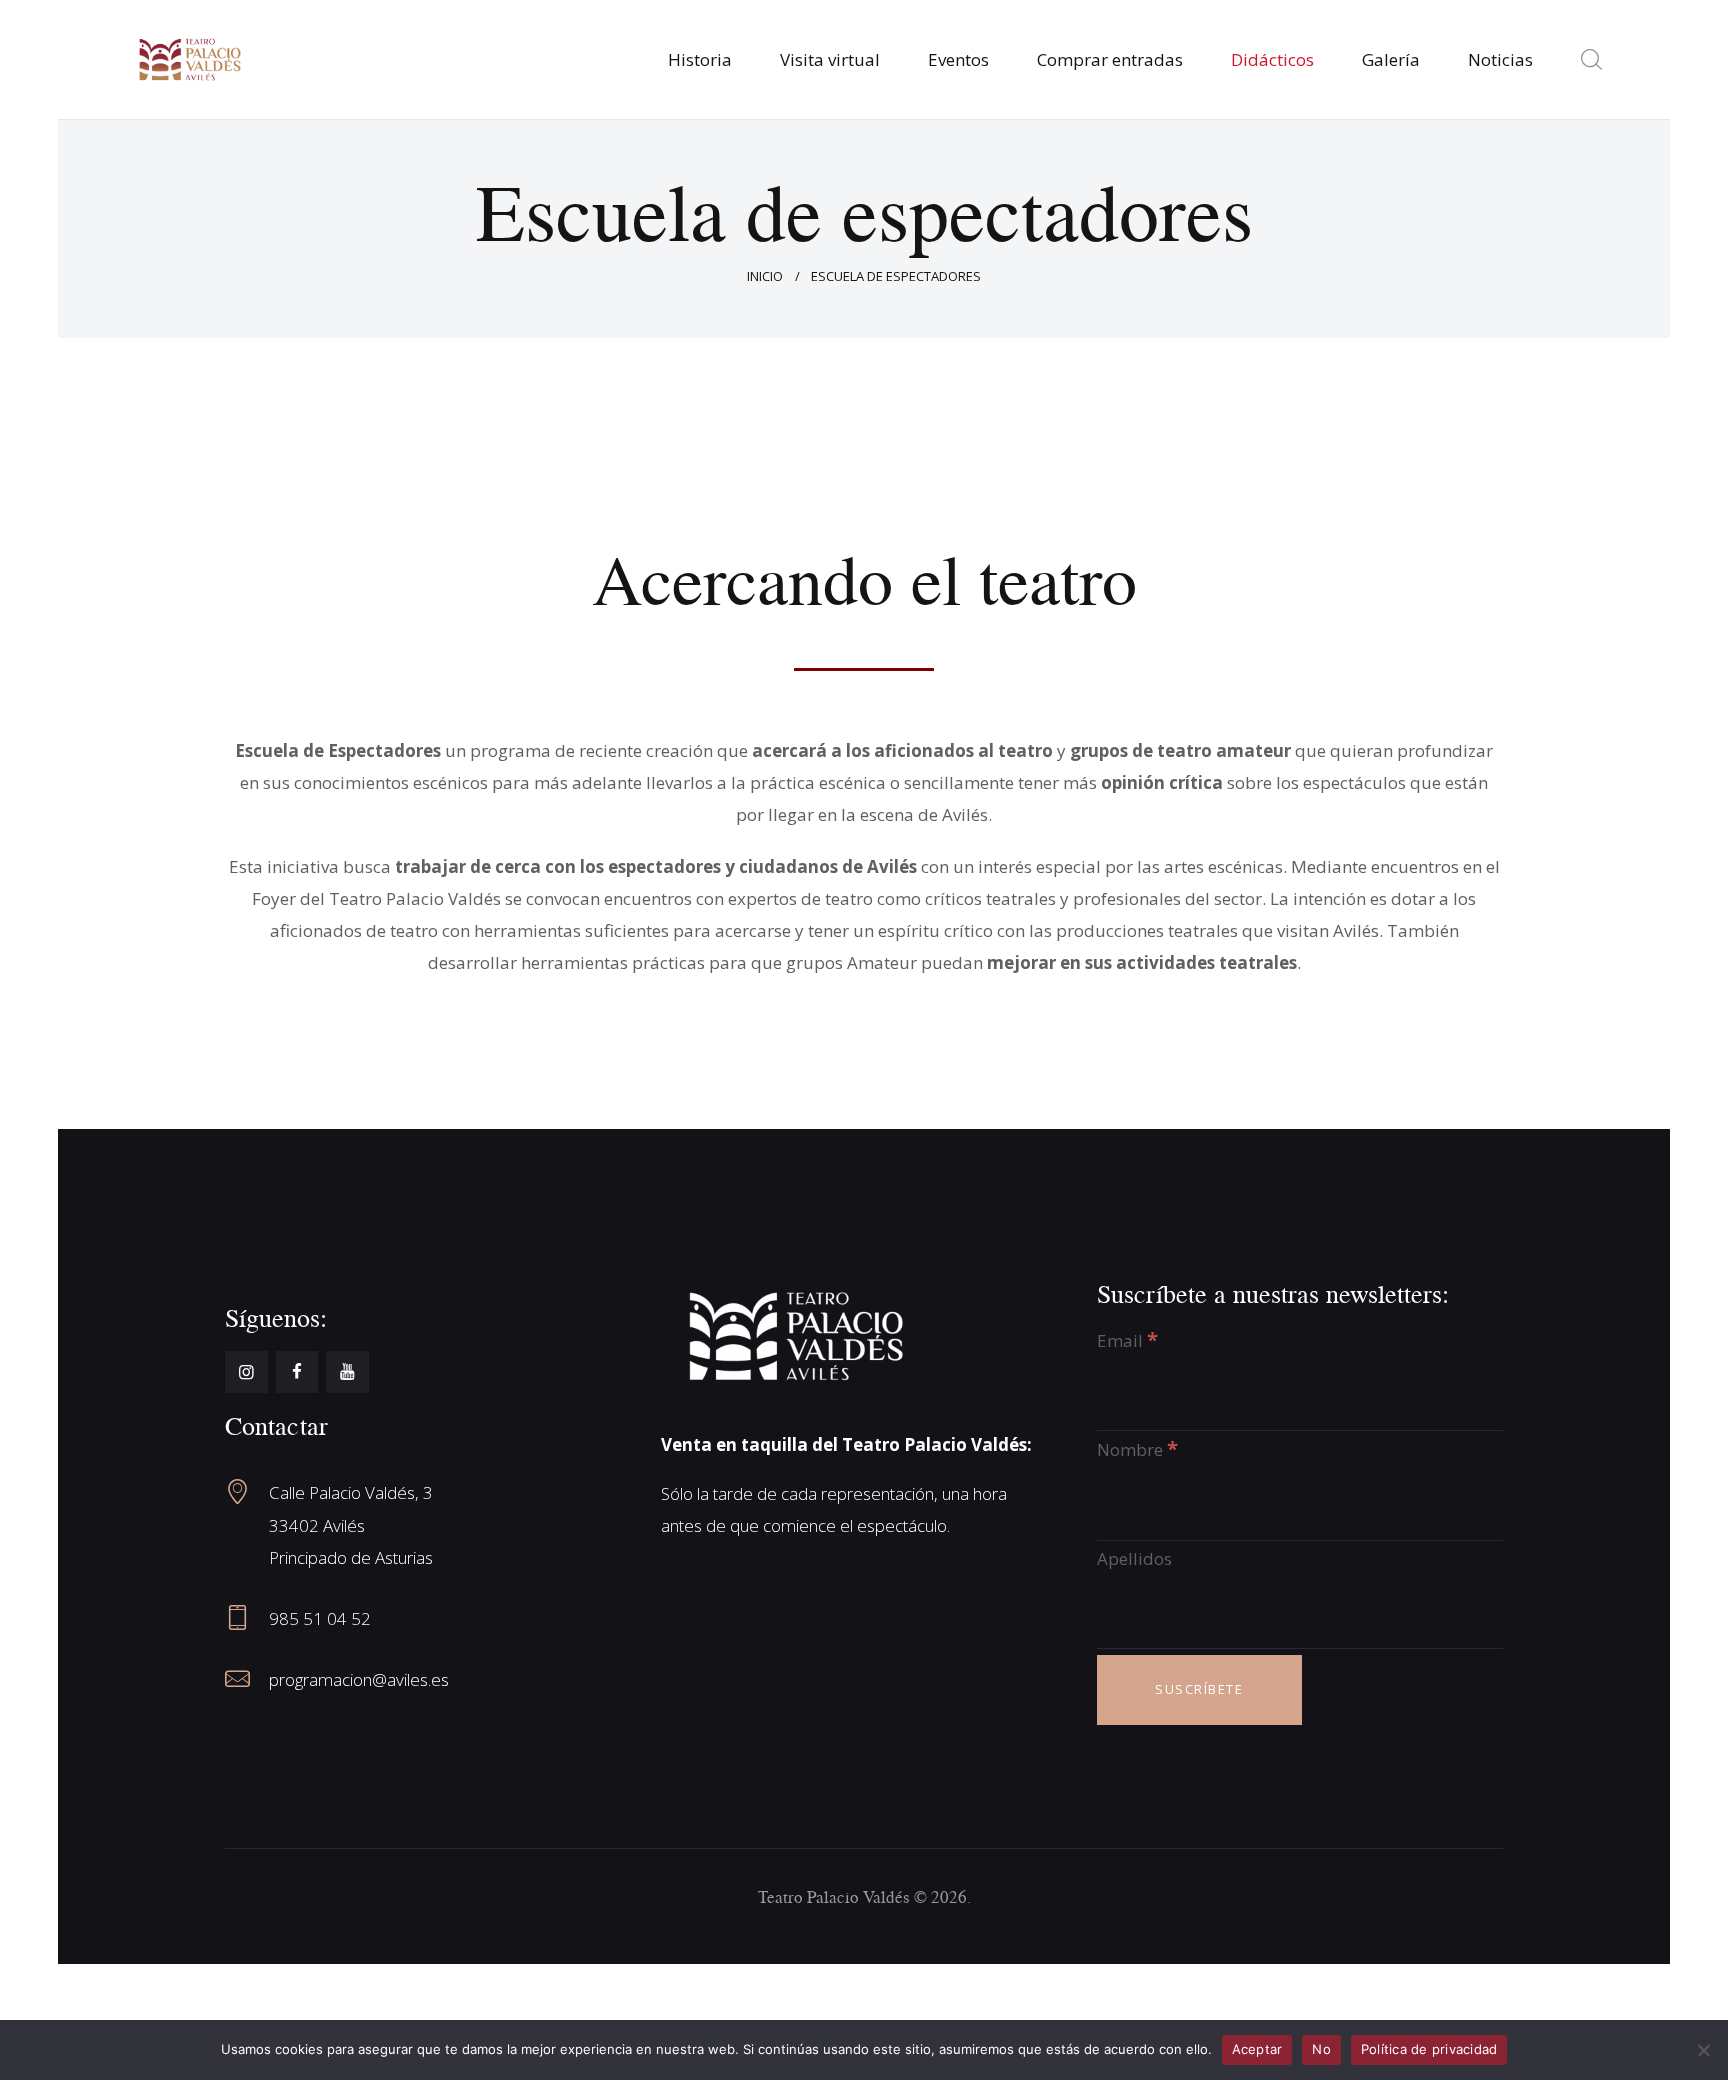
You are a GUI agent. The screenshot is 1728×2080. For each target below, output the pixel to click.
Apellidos (1134, 1558)
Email (1127, 1340)
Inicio (765, 276)
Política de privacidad (1429, 2049)
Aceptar (1257, 2049)
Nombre (1137, 1449)
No (1321, 2049)
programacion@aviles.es (359, 1679)
